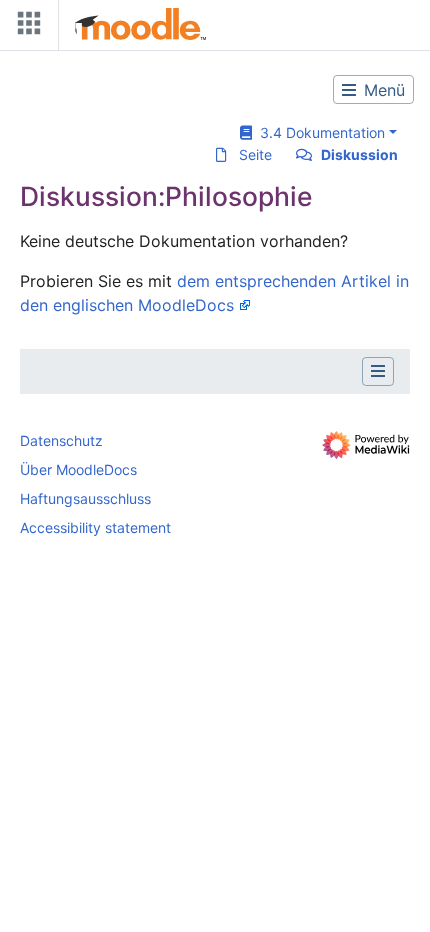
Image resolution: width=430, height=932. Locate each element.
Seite (255, 154)
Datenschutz (61, 440)
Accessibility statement (95, 527)
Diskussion (359, 154)
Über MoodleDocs (78, 469)
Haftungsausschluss (85, 498)
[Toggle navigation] (25, 27)
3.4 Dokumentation (318, 132)
